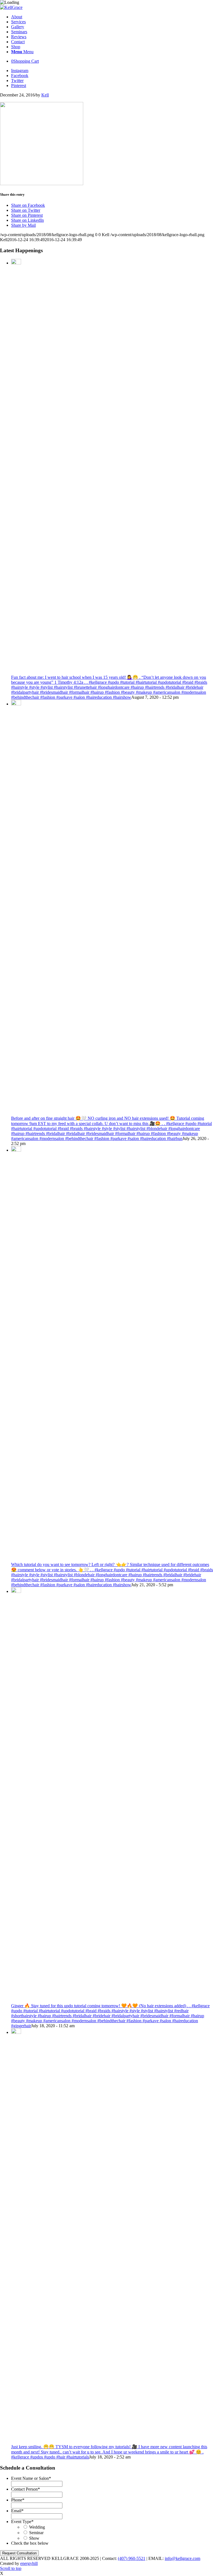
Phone (18, 2500)
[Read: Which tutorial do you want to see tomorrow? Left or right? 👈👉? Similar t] (16, 1150)
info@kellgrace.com (182, 2558)
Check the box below (30, 2543)
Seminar (36, 2533)
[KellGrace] (11, 7)
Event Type (22, 2522)
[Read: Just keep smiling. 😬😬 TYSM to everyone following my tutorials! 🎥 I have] (16, 2032)
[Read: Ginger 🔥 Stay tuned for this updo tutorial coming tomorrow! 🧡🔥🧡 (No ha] (16, 1591)
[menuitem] (112, 17)
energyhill (29, 2563)
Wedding (37, 2527)
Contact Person (26, 2489)
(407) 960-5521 (132, 2558)
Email (17, 2511)
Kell (45, 95)
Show (34, 2538)
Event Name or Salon (31, 2478)
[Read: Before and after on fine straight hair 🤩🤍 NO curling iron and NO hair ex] (16, 704)
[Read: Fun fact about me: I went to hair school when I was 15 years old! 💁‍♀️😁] (16, 263)
